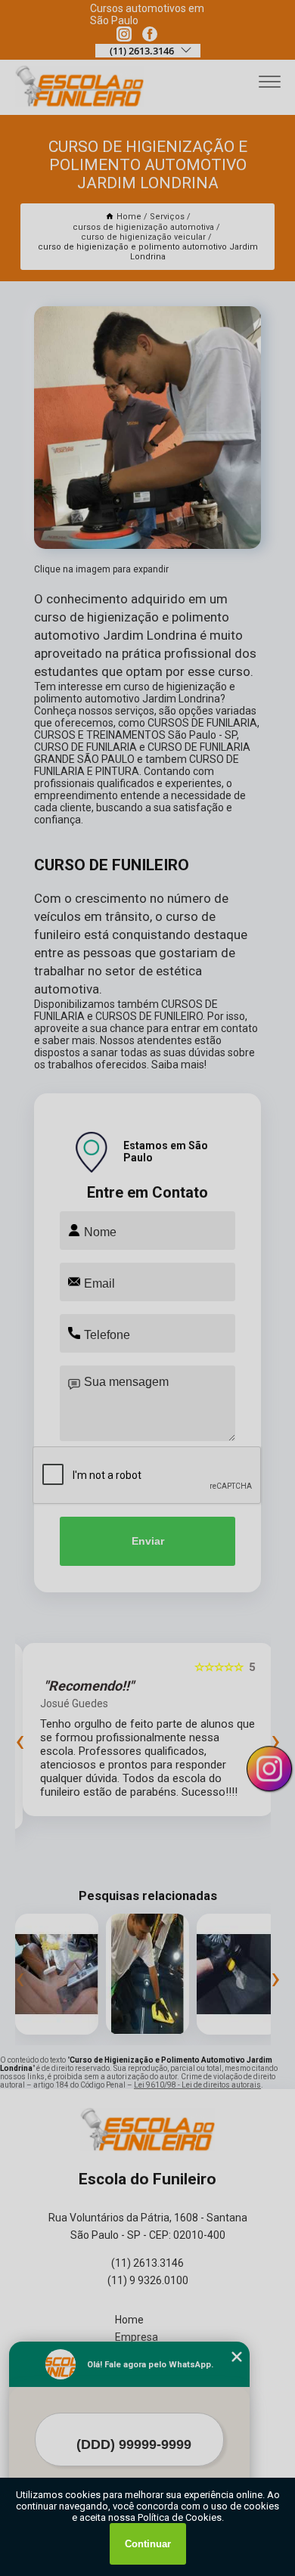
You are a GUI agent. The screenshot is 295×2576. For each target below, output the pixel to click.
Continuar (148, 2544)
